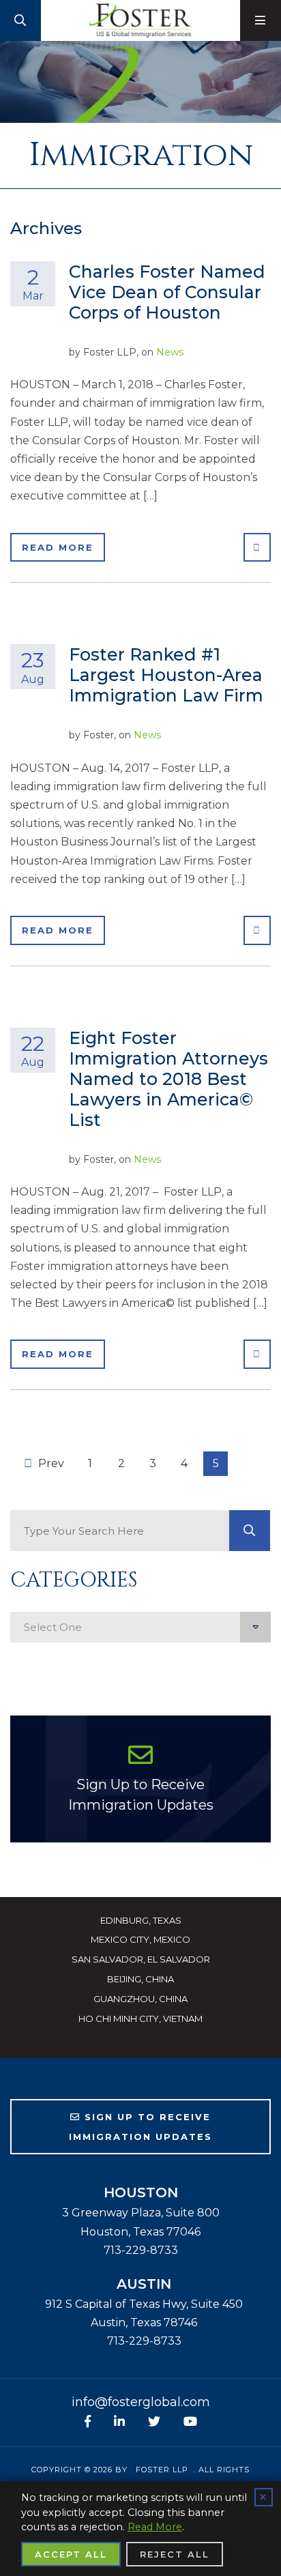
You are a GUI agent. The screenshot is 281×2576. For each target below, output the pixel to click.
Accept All (71, 2554)
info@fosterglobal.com (141, 2402)
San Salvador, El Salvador (141, 1959)
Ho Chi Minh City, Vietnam (140, 2018)
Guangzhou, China (140, 1999)
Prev (50, 1463)
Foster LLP (162, 2470)
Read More (58, 547)
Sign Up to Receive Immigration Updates (141, 1795)
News (170, 352)
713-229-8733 (141, 2250)
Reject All (175, 2554)
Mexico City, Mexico (140, 1939)
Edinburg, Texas (141, 1920)
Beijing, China (140, 1979)
